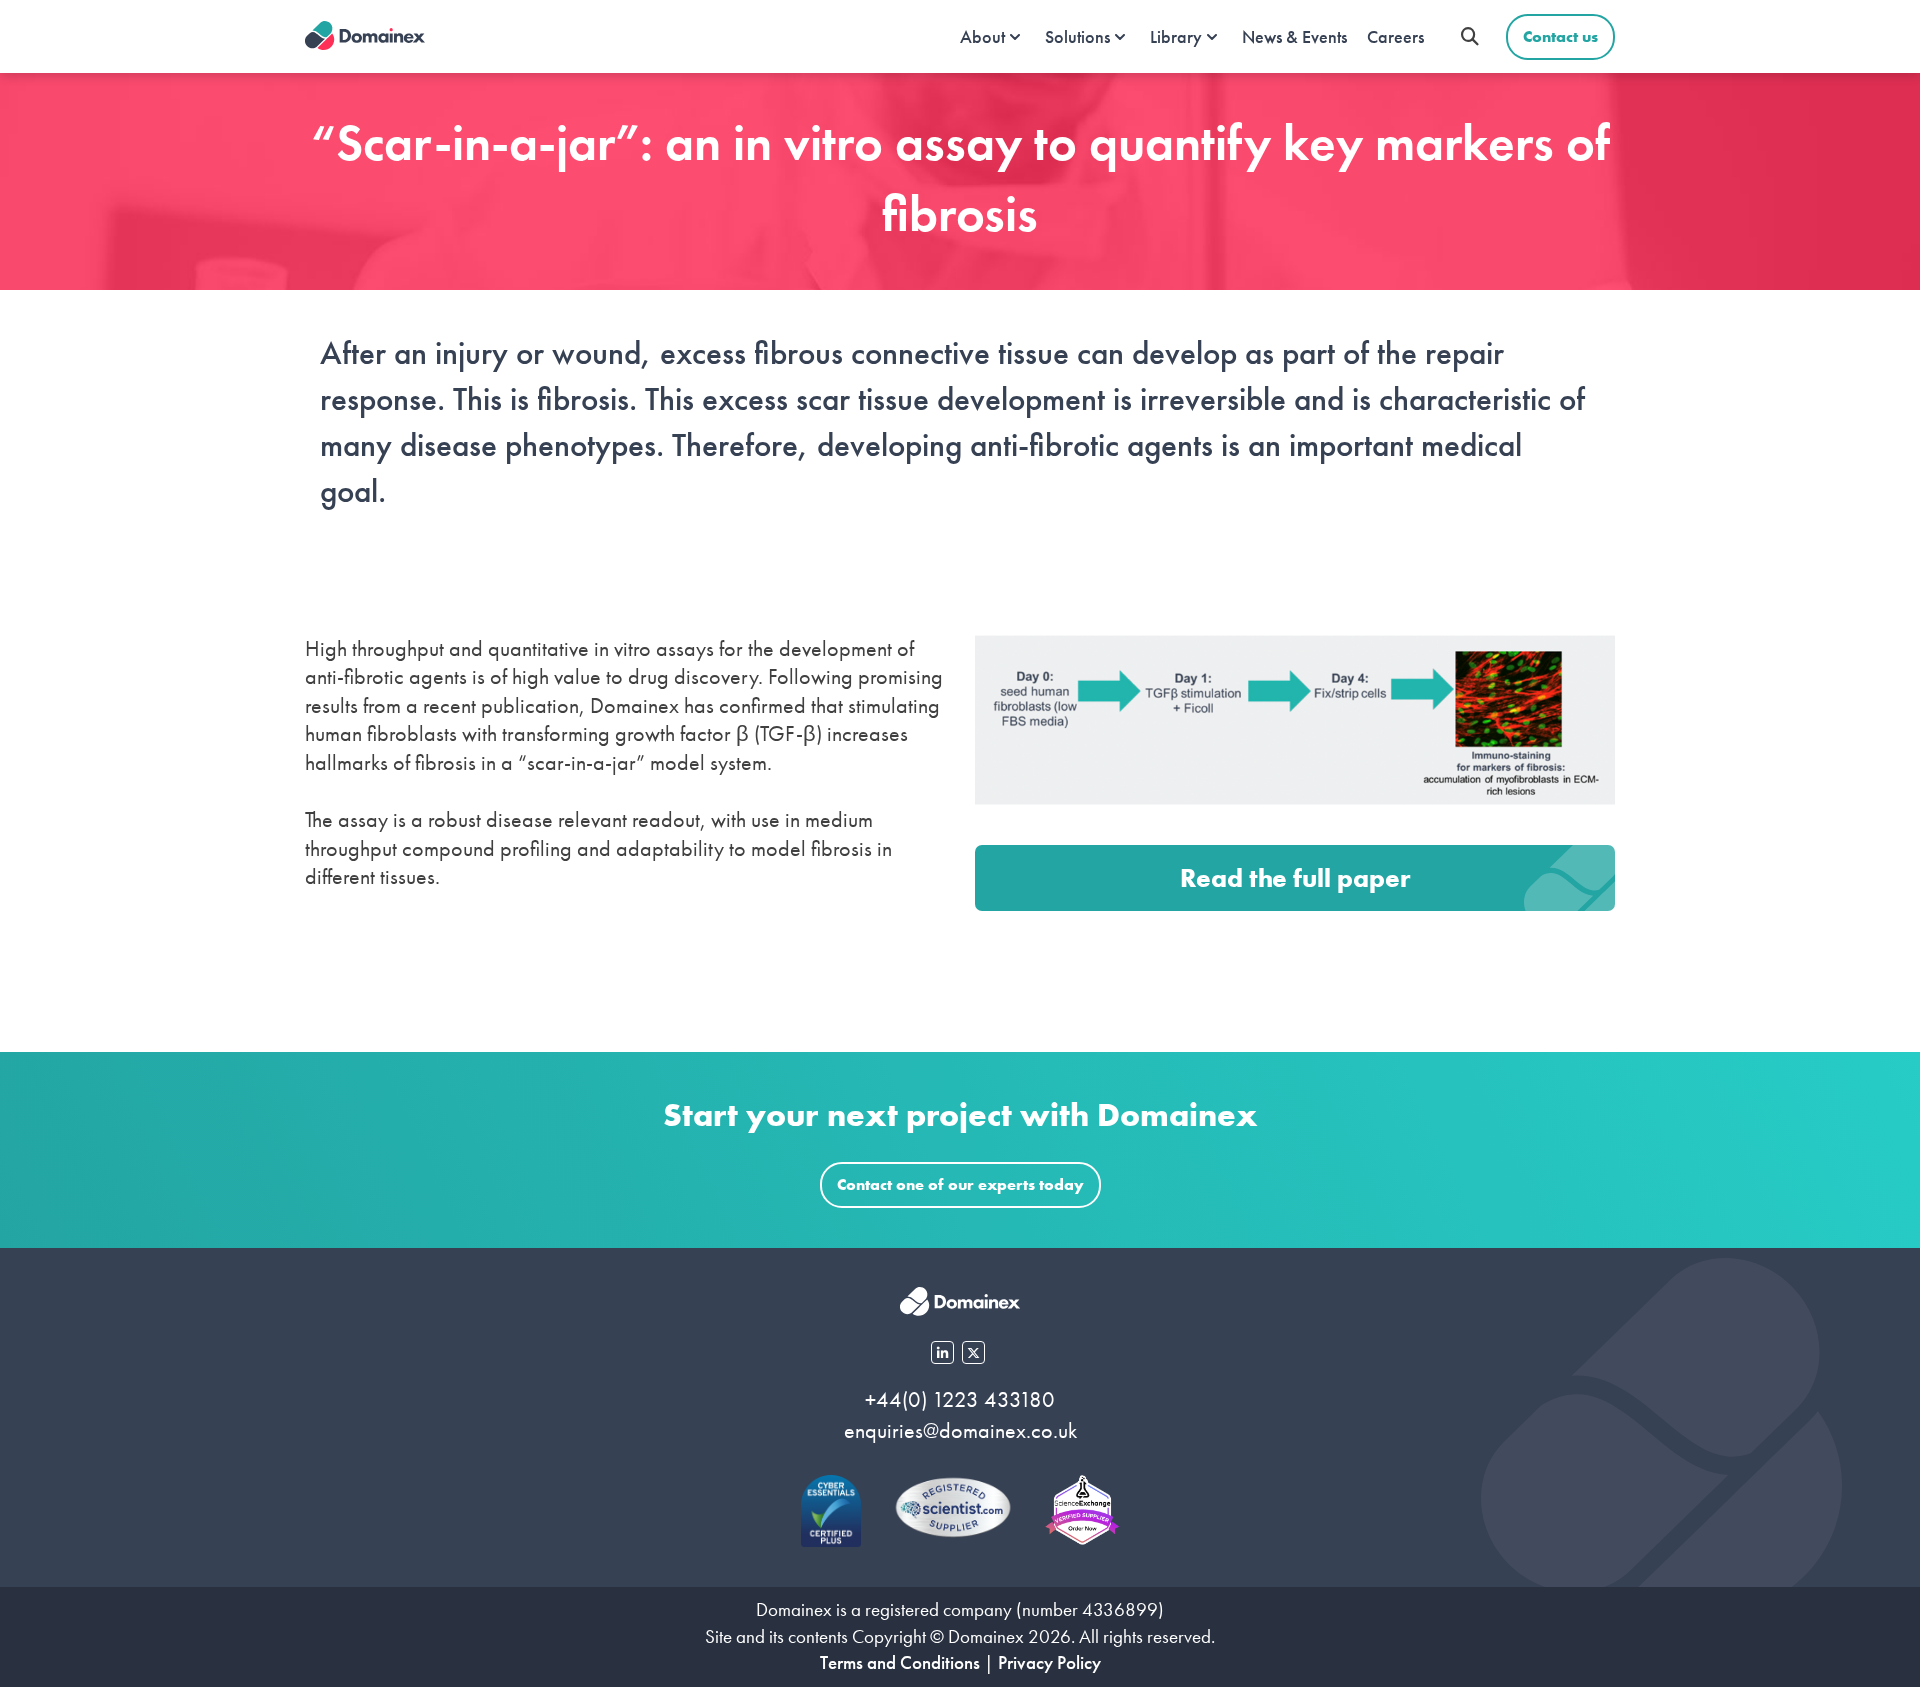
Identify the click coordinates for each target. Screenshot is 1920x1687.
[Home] (365, 36)
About (982, 36)
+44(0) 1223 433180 (960, 1399)
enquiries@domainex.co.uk (960, 1430)
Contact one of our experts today (960, 1184)
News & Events (1294, 36)
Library (1176, 36)
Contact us (1560, 36)
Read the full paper (1295, 878)
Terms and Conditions (900, 1662)
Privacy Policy (1049, 1662)
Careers (1395, 36)
